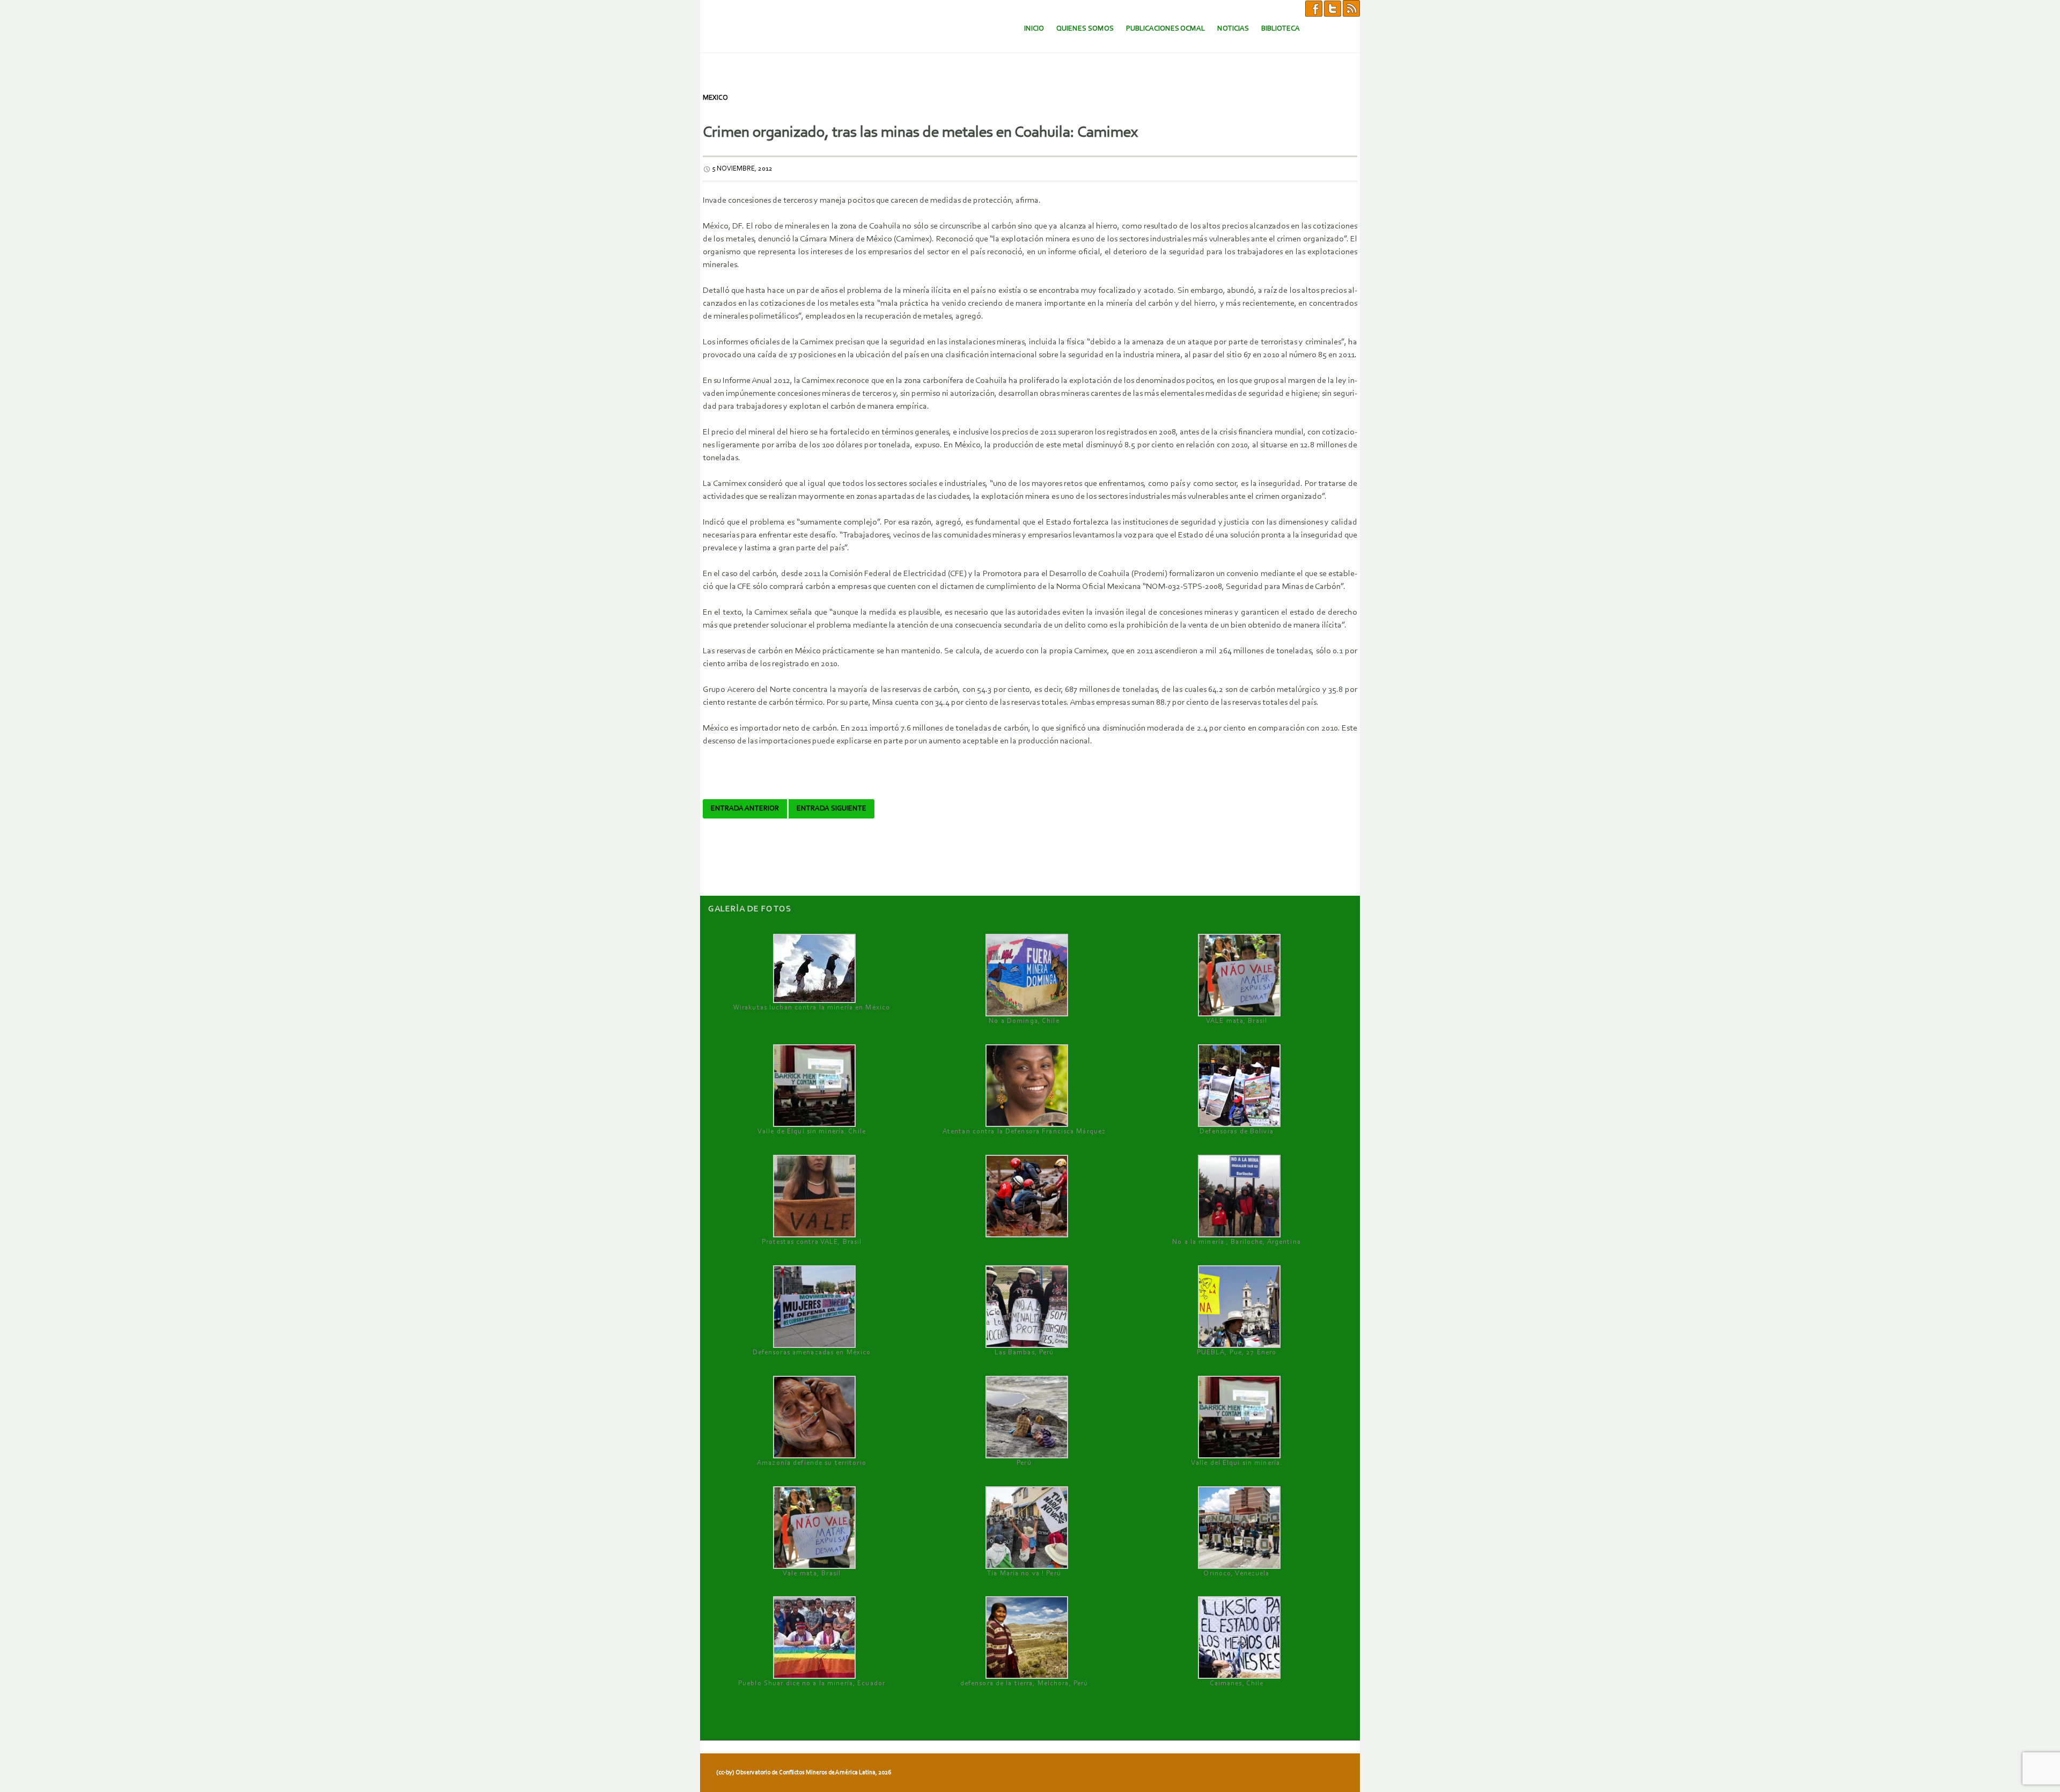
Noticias (1233, 29)
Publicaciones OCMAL (1165, 29)
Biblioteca (1281, 29)
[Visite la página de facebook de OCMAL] (1314, 8)
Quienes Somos (1085, 29)
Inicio (1034, 29)
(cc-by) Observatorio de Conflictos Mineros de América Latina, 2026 (804, 1773)
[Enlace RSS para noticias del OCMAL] (1351, 8)
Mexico (715, 98)
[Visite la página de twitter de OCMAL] (1333, 8)
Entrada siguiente (832, 809)
